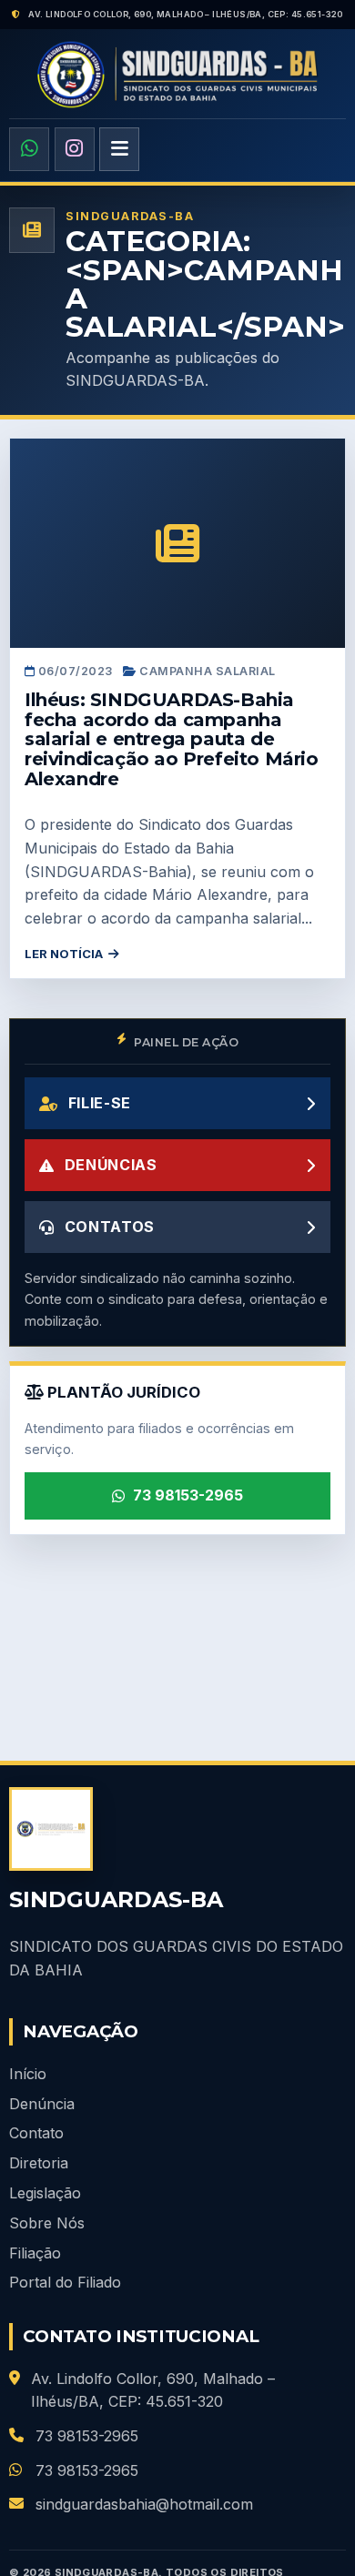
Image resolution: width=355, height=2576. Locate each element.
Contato (36, 2133)
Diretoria (39, 2163)
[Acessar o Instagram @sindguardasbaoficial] (75, 149)
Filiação (35, 2253)
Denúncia (42, 2104)
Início (28, 2074)
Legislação (45, 2193)
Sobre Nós (47, 2223)
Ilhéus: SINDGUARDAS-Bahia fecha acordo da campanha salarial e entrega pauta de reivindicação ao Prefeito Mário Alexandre (172, 739)
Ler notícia (64, 954)
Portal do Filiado (65, 2282)
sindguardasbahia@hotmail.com (144, 2504)
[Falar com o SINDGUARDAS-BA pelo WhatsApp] (29, 149)
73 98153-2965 (188, 1495)
